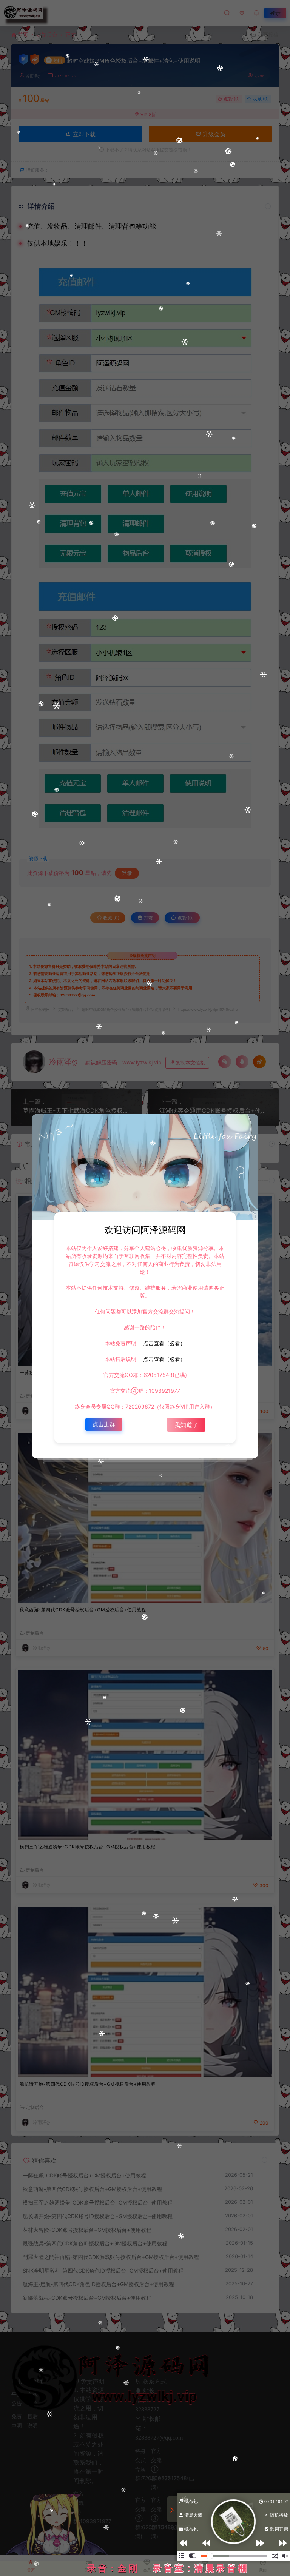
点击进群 (104, 1424)
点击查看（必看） (164, 1343)
